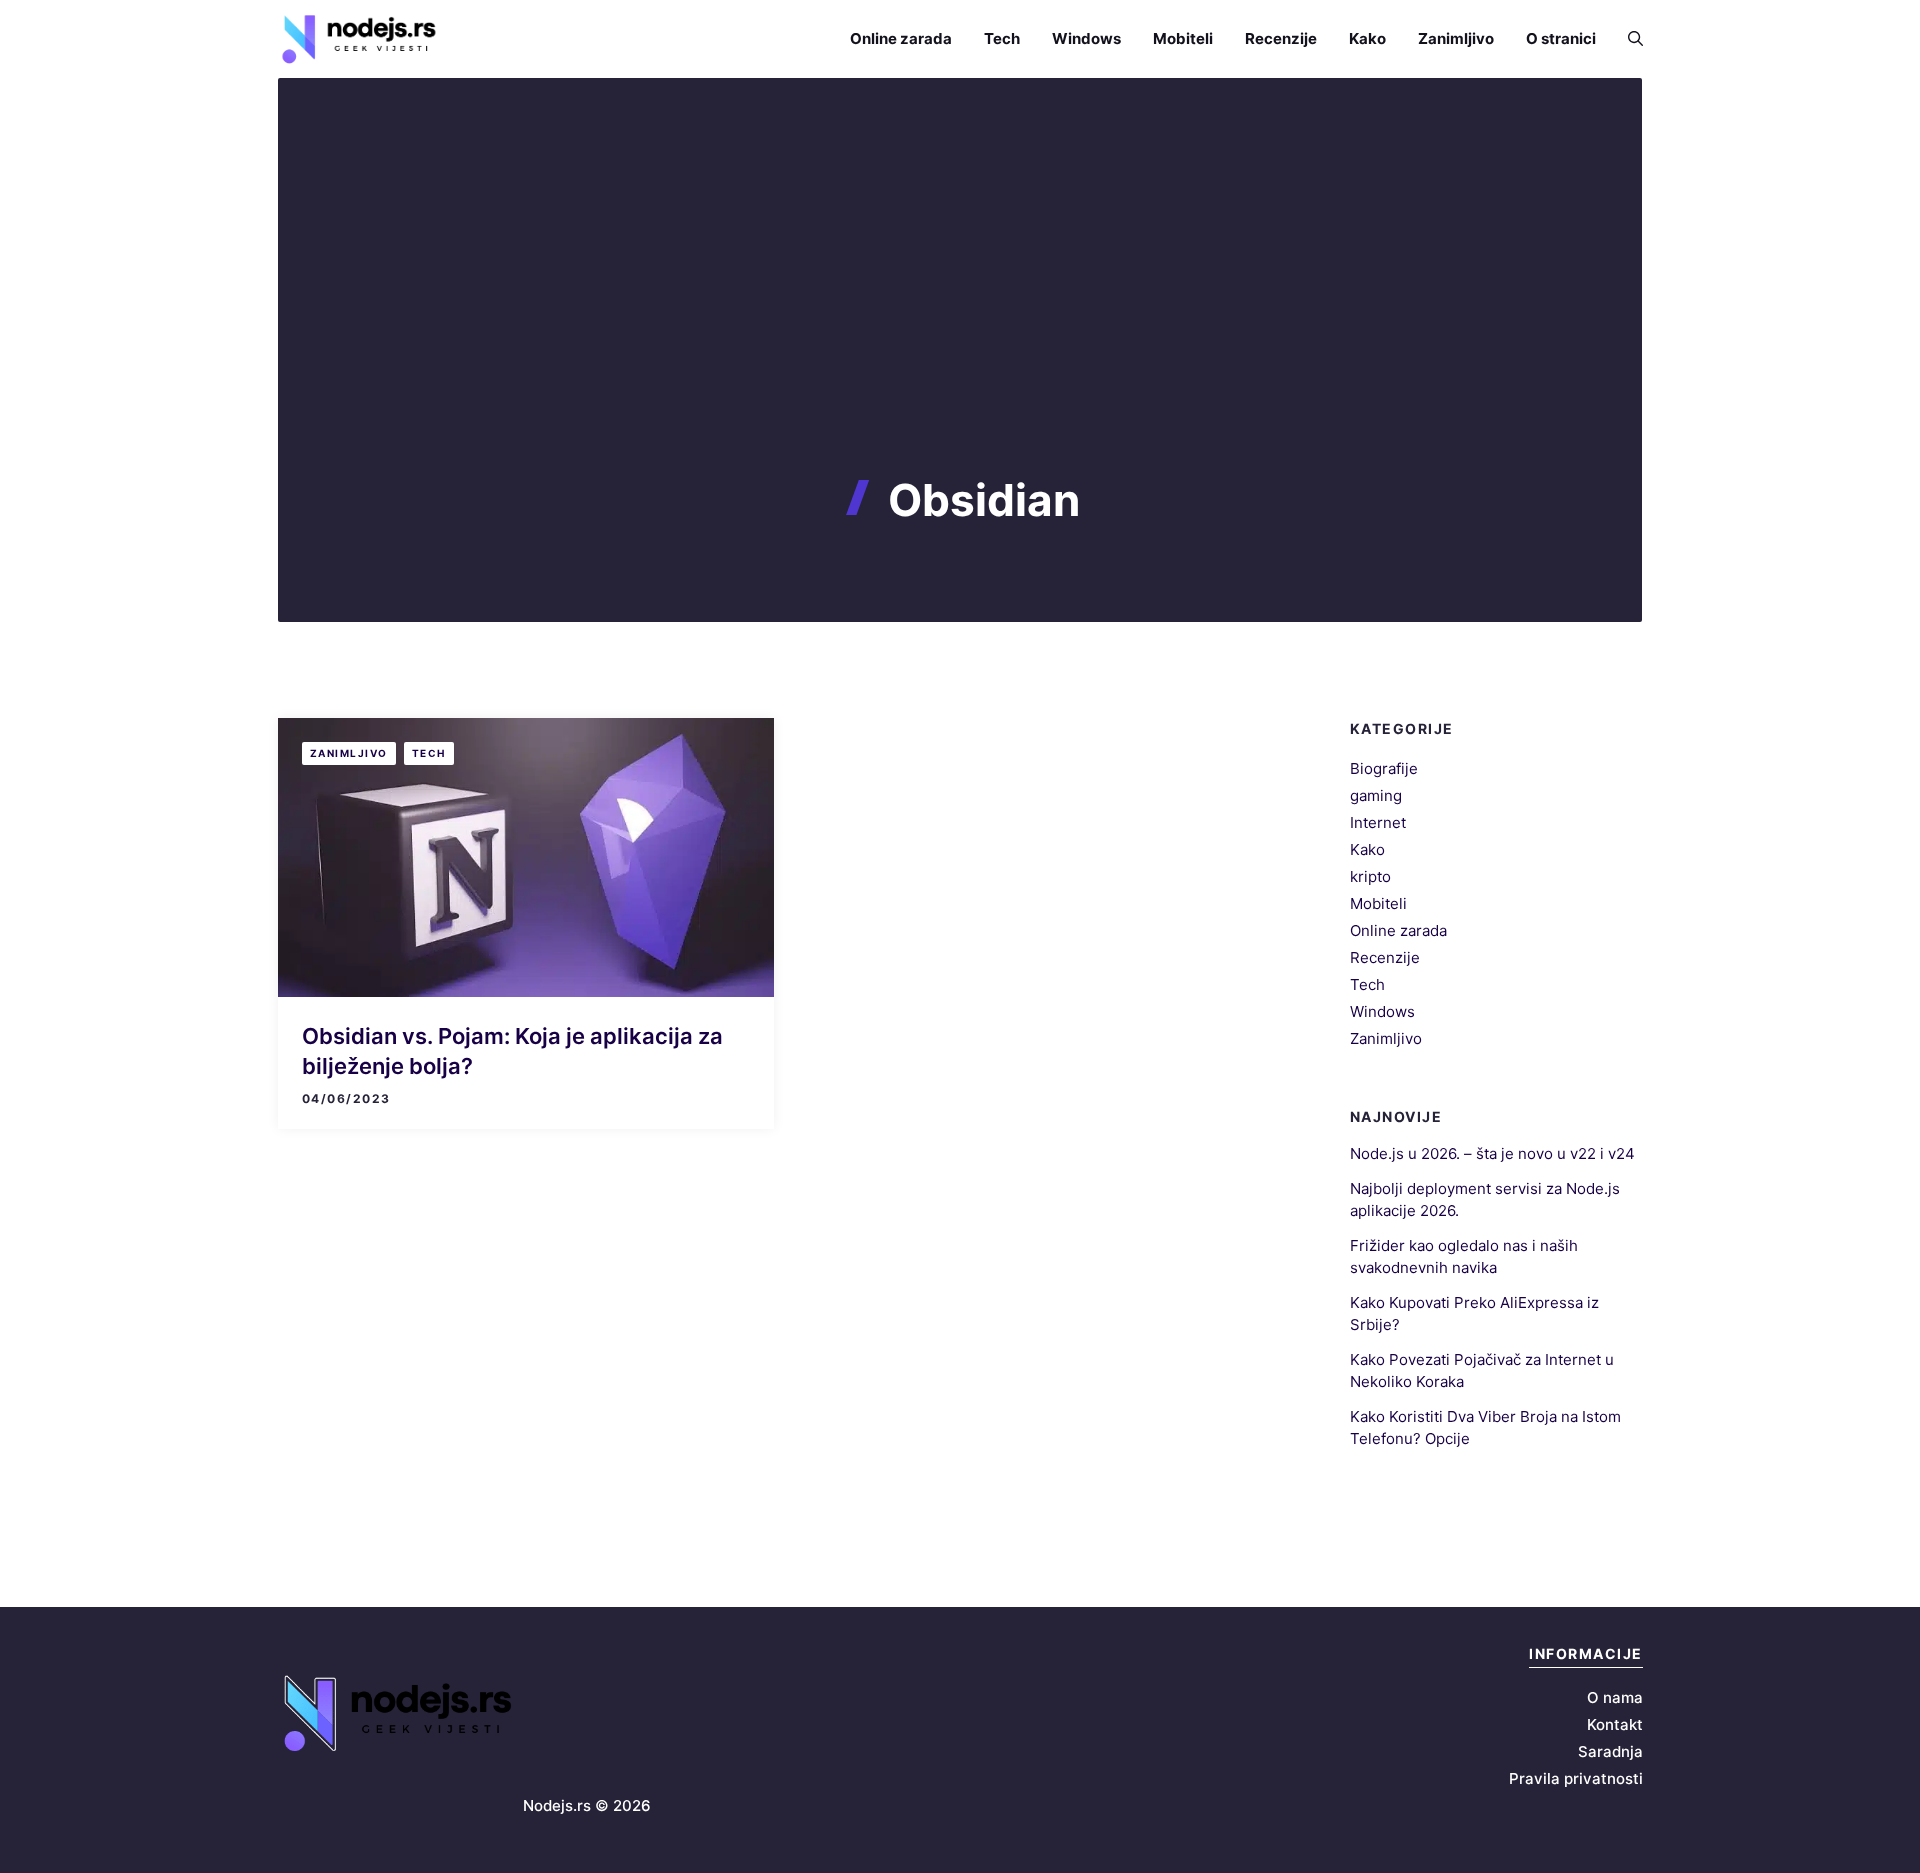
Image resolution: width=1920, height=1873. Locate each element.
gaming (1376, 795)
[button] (1627, 38)
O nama (1615, 1697)
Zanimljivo (1456, 38)
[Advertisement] (960, 324)
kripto (1370, 876)
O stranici (1561, 38)
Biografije (1384, 768)
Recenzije (1281, 38)
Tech (1002, 38)
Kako (1367, 38)
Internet (1378, 822)
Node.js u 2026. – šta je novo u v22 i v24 (1492, 1153)
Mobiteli (1183, 38)
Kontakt (1615, 1724)
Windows (1086, 38)
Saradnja (1610, 1751)
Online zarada (901, 38)
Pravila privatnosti (1576, 1778)
